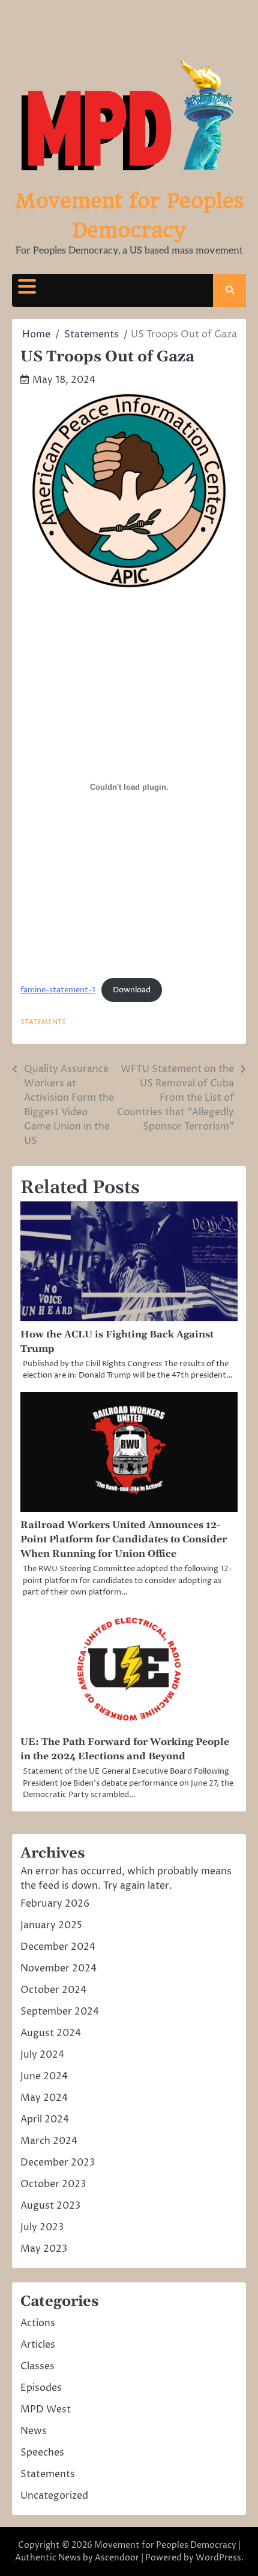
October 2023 (53, 2184)
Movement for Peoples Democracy (165, 2545)
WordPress (218, 2558)
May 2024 (44, 2098)
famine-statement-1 (58, 990)
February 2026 (55, 1904)
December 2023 (58, 2163)
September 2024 (60, 2012)
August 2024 (51, 2033)
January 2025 (51, 1925)
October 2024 (53, 1990)
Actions (38, 2323)
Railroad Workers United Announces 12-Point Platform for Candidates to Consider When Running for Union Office (124, 1539)
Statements (43, 1022)
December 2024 (58, 1947)
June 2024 (44, 2076)
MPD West (46, 2409)
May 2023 (44, 2249)
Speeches (42, 2453)
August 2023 (50, 2206)
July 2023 (42, 2227)
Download (132, 990)
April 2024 (45, 2119)
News (34, 2431)
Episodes (41, 2388)
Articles (38, 2345)
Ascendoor (117, 2558)
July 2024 (42, 2055)
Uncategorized (54, 2496)
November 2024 (58, 1968)
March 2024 (49, 2141)
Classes (37, 2366)
